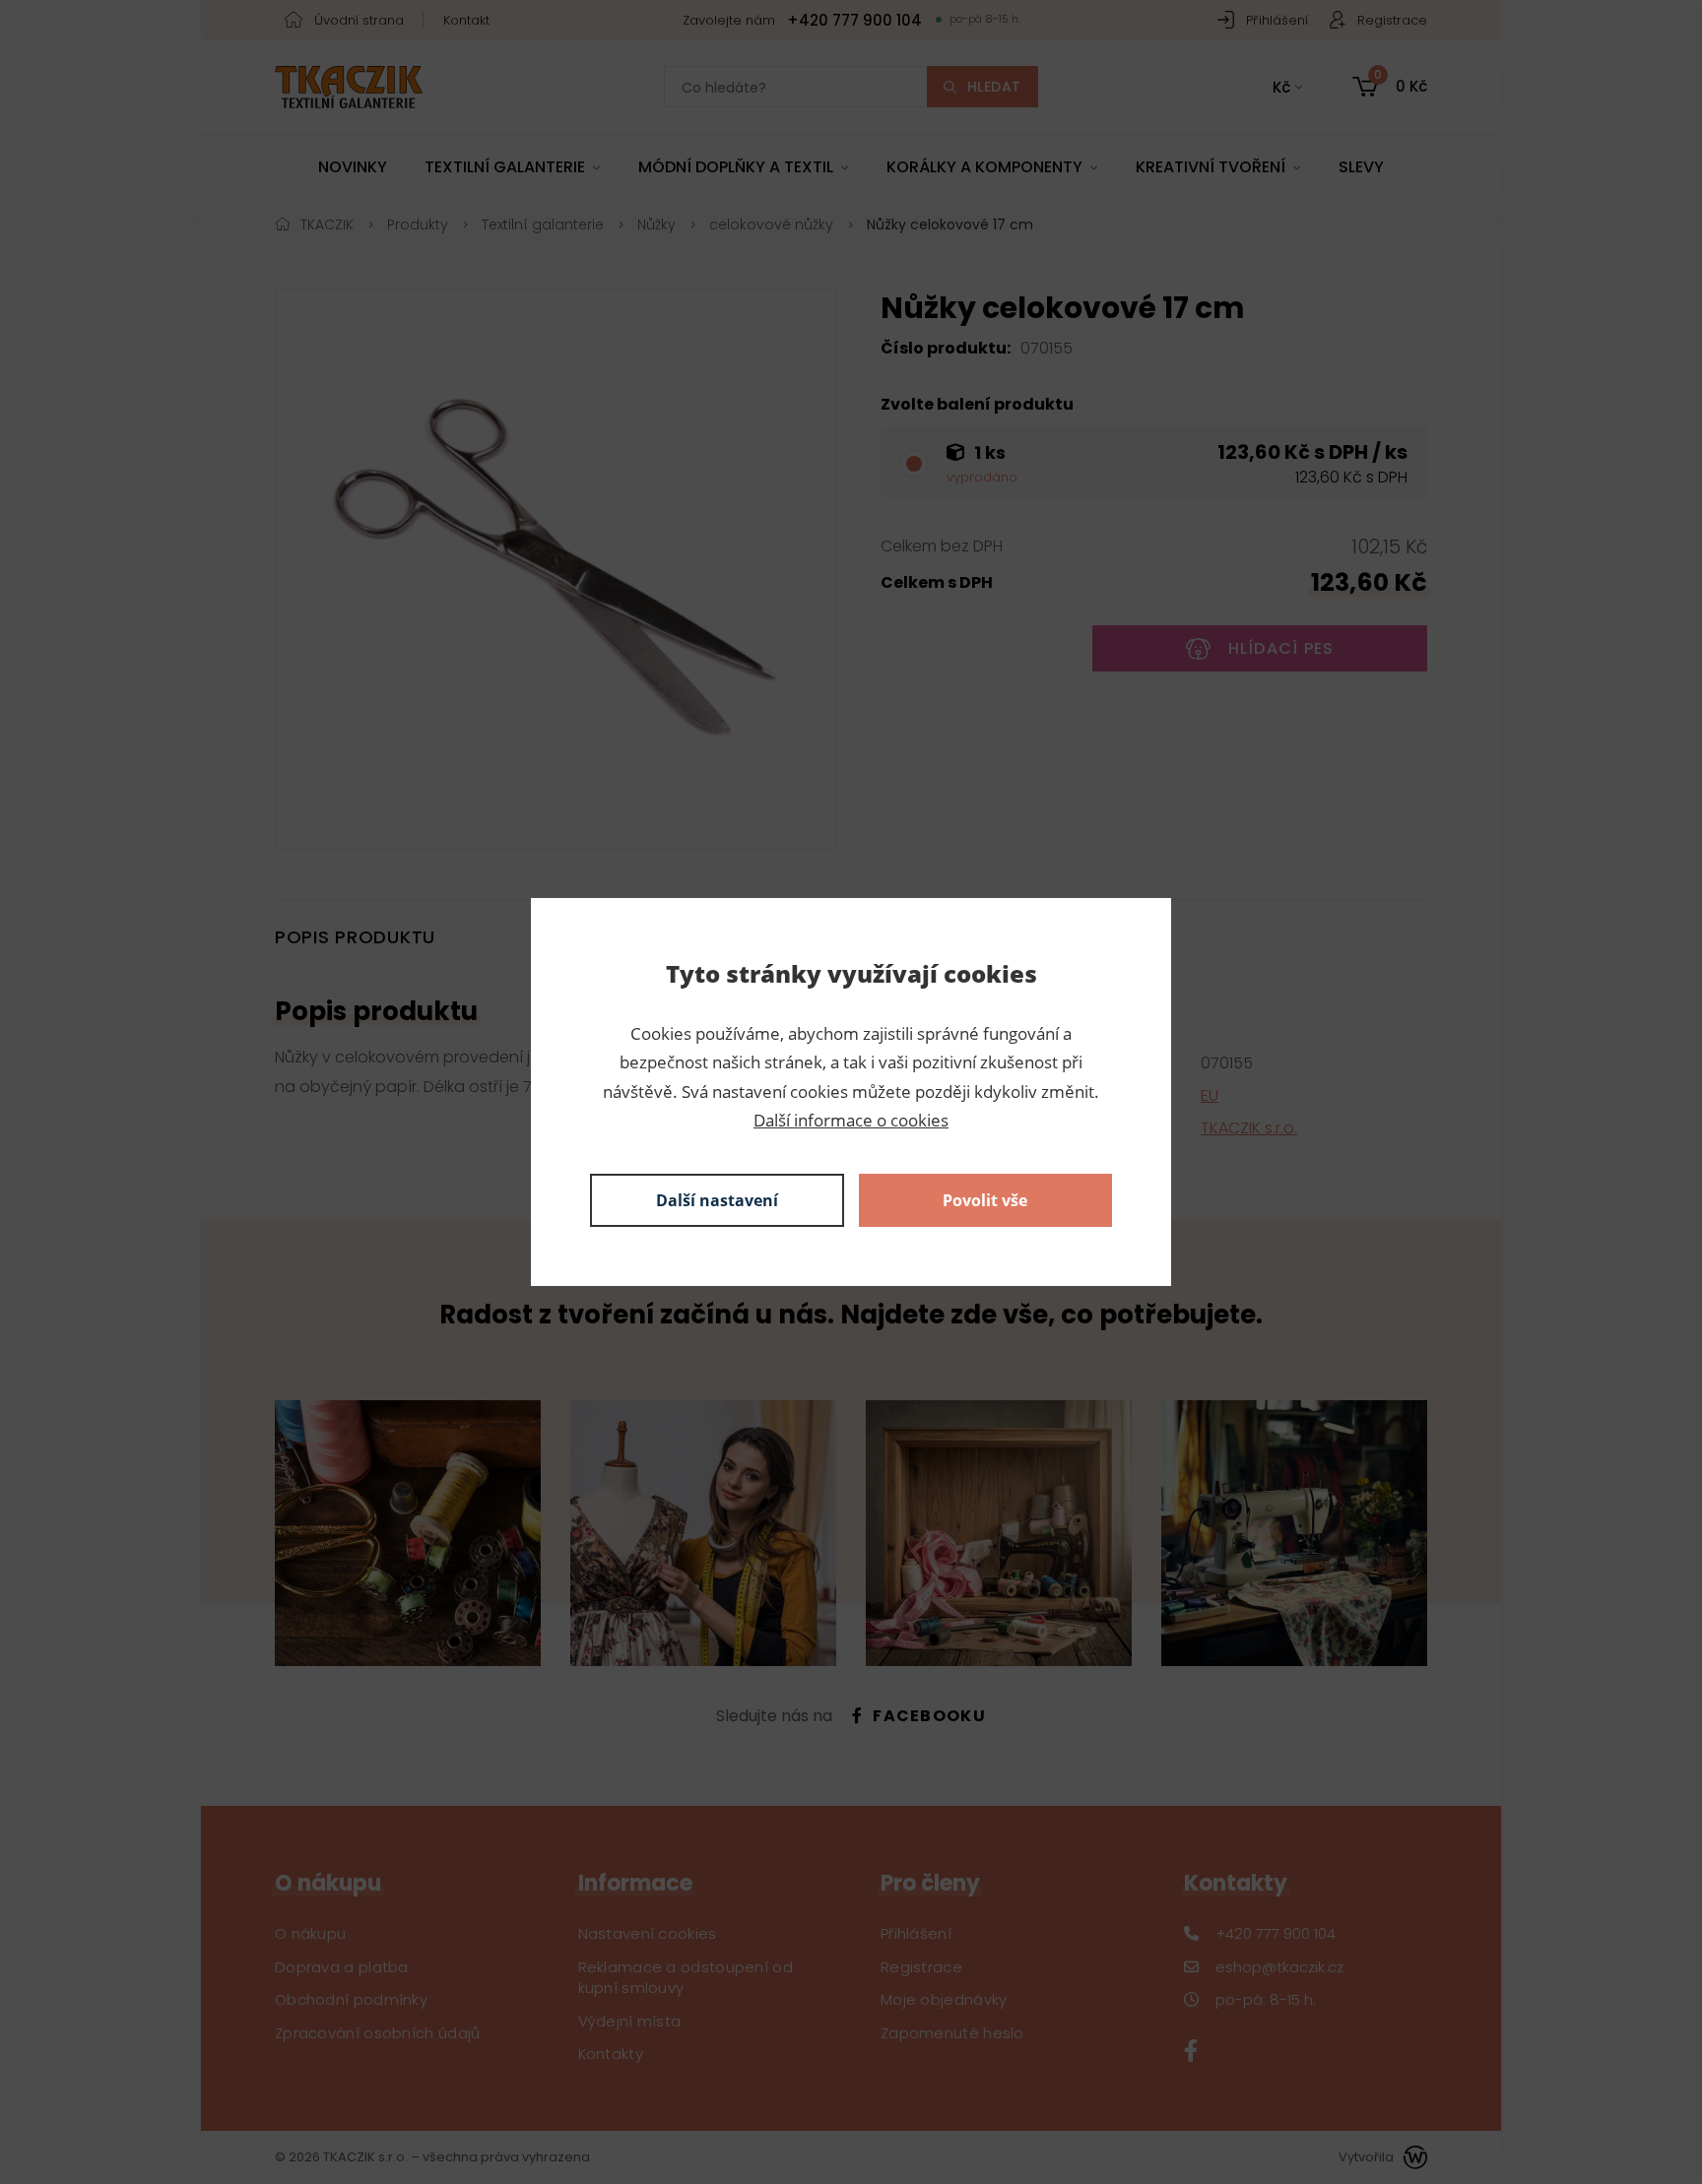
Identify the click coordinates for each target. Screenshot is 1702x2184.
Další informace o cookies (851, 1120)
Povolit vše (985, 1200)
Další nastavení (717, 1200)
